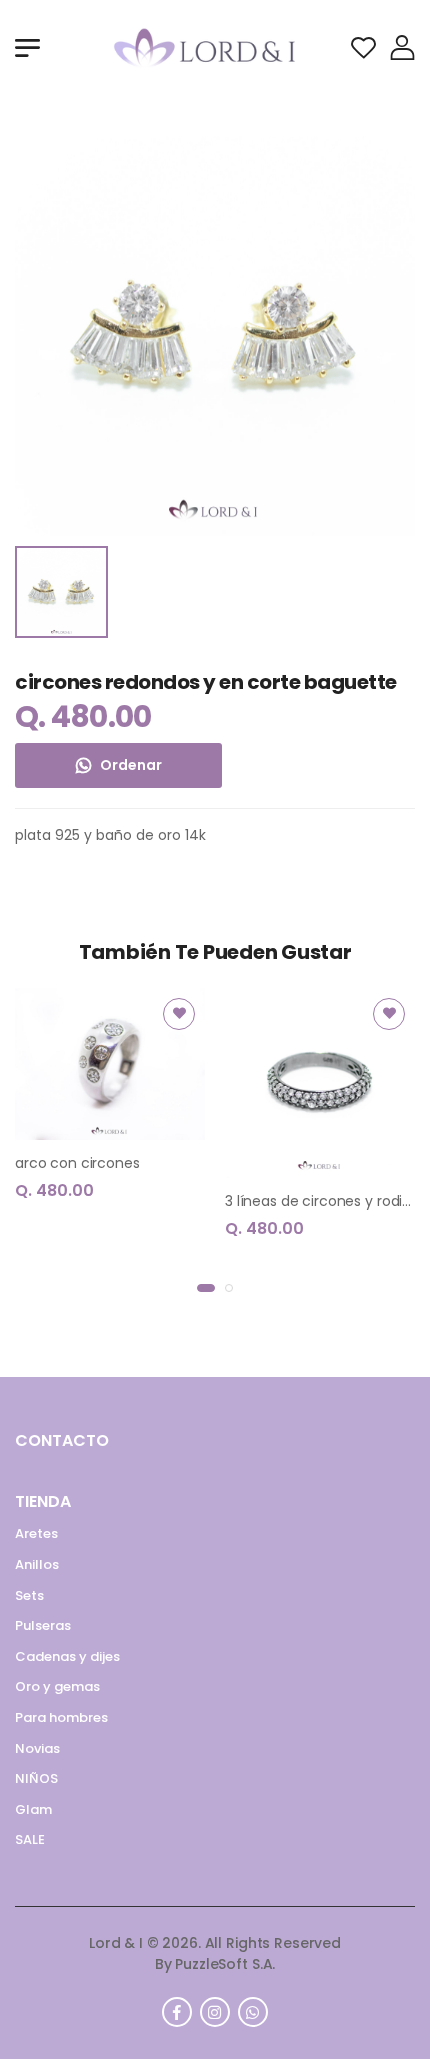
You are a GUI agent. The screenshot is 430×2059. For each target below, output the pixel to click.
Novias (37, 1748)
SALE (30, 1839)
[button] (206, 1288)
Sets (29, 1595)
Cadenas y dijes (67, 1656)
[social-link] (177, 2012)
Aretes (36, 1533)
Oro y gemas (57, 1686)
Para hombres (61, 1717)
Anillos (37, 1564)
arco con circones (77, 1163)
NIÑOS (36, 1778)
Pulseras (43, 1625)
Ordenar (131, 765)
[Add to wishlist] (179, 1014)
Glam (33, 1809)
